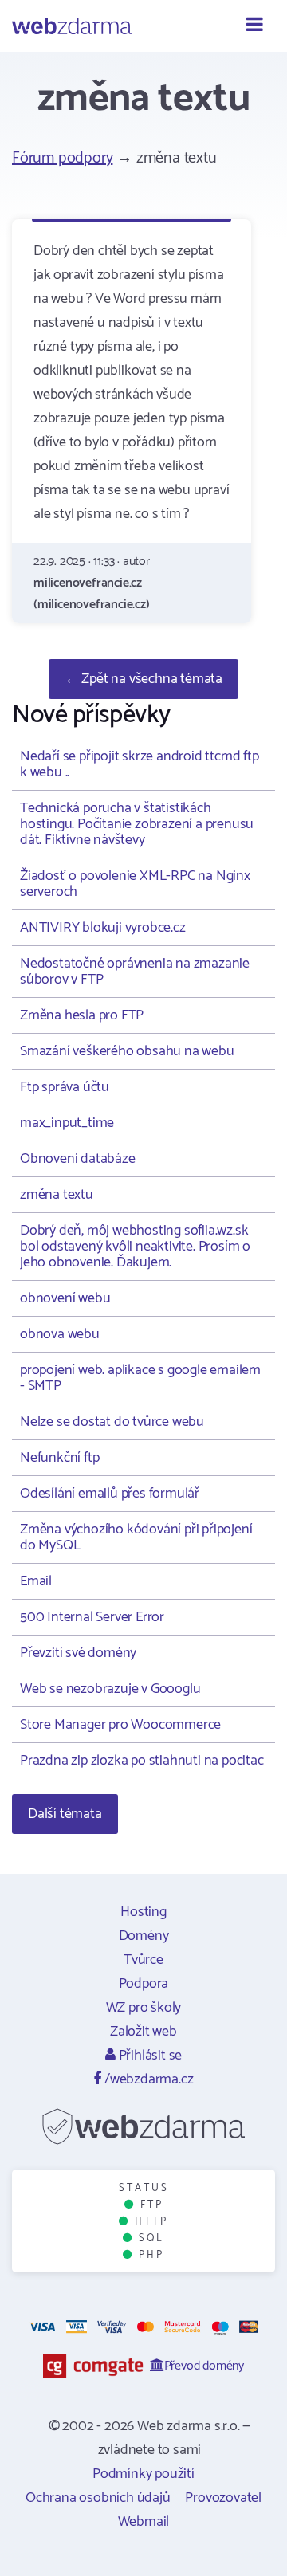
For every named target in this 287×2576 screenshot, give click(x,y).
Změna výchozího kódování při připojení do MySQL (136, 1537)
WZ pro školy (144, 2008)
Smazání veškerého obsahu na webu (127, 1051)
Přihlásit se (149, 2056)
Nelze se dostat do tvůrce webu (112, 1422)
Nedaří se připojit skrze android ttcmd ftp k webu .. (140, 764)
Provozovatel (223, 2498)
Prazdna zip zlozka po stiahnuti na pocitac (142, 1761)
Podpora (144, 1984)
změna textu (57, 1195)
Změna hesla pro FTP (82, 1015)
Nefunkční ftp (59, 1458)
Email (36, 1581)
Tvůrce (143, 1960)
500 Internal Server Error (92, 1617)
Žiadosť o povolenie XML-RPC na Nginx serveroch (135, 884)
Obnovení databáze (78, 1159)
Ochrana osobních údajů (98, 2498)
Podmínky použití (143, 2474)
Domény (144, 1936)
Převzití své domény (78, 1653)
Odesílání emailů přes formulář (110, 1494)
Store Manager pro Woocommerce (120, 1725)
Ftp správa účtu (65, 1087)
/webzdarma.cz (147, 2079)
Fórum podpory (62, 158)
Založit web (143, 2032)
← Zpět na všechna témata (143, 679)
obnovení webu (65, 1298)
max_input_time (67, 1123)
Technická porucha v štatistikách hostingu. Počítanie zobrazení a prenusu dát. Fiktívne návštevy (137, 824)
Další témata (65, 1814)
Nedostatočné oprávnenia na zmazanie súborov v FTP (135, 972)
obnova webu (60, 1334)
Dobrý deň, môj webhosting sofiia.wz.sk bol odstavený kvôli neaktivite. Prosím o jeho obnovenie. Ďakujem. (135, 1247)
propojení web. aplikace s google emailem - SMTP (140, 1378)
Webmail (144, 2522)
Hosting (143, 1912)
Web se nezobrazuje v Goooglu (110, 1689)
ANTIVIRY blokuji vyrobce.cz (103, 928)
